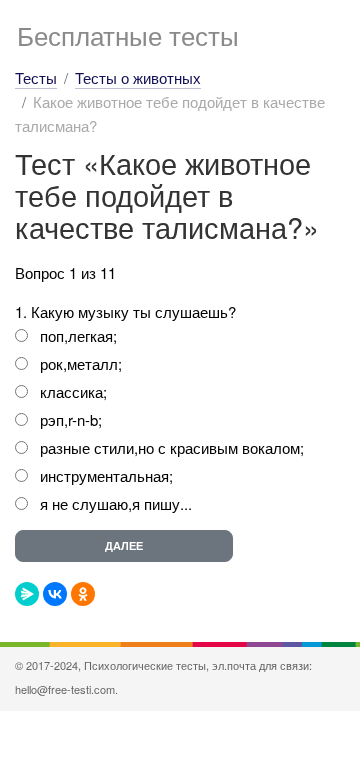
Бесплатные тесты (128, 34)
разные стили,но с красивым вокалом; (172, 447)
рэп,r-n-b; (71, 419)
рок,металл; (81, 363)
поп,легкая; (78, 335)
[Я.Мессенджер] (27, 594)
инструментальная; (106, 475)
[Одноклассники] (83, 594)
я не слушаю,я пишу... (116, 503)
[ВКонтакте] (55, 594)
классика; (73, 391)
